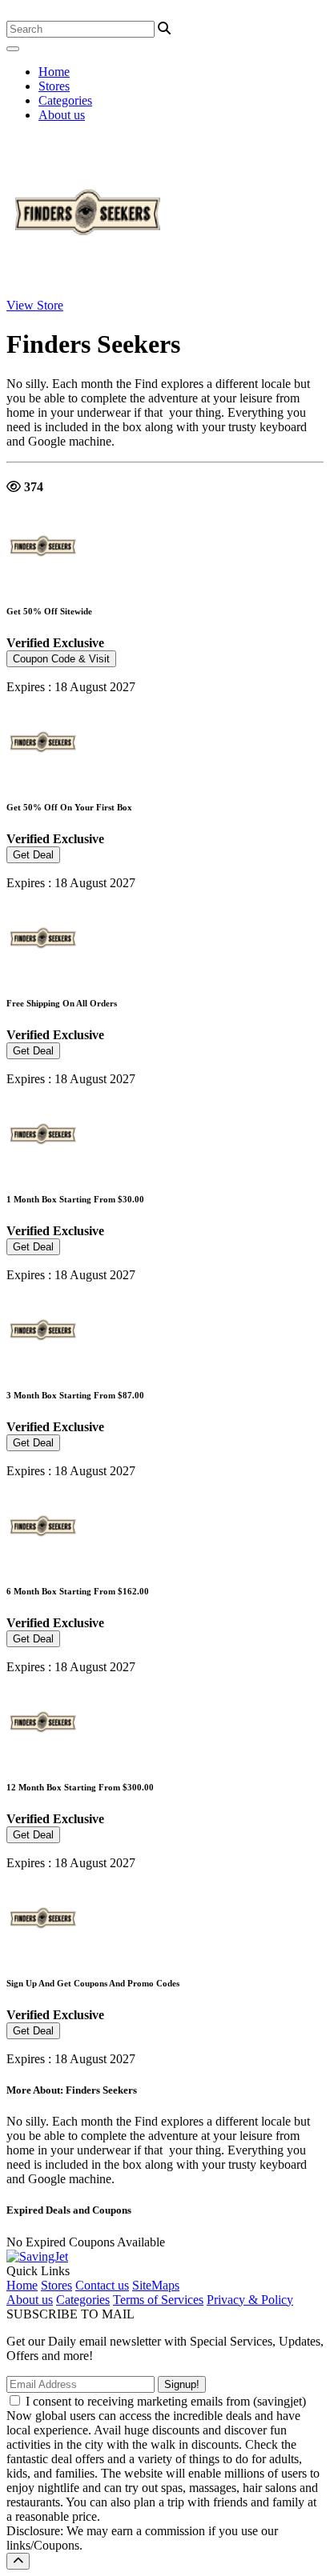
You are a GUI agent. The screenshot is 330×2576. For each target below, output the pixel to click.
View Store (35, 305)
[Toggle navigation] (13, 49)
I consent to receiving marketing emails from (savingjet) (166, 2401)
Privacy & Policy (250, 2300)
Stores (54, 86)
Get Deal (33, 855)
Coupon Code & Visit (61, 659)
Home (54, 72)
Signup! (182, 2384)
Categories (65, 100)
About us (62, 115)
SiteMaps (156, 2285)
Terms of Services (158, 2300)
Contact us (102, 2285)
